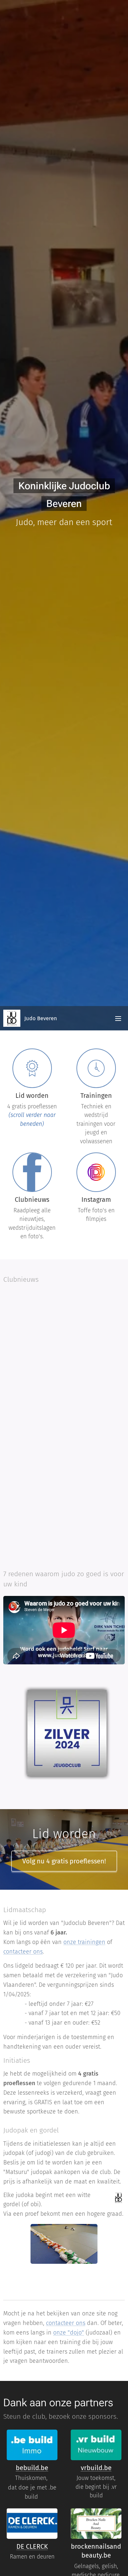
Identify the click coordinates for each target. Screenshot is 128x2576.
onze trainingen (84, 1942)
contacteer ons (23, 1952)
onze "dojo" (69, 2333)
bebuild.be (32, 2468)
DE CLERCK (32, 2546)
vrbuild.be (96, 2468)
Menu (118, 1018)
